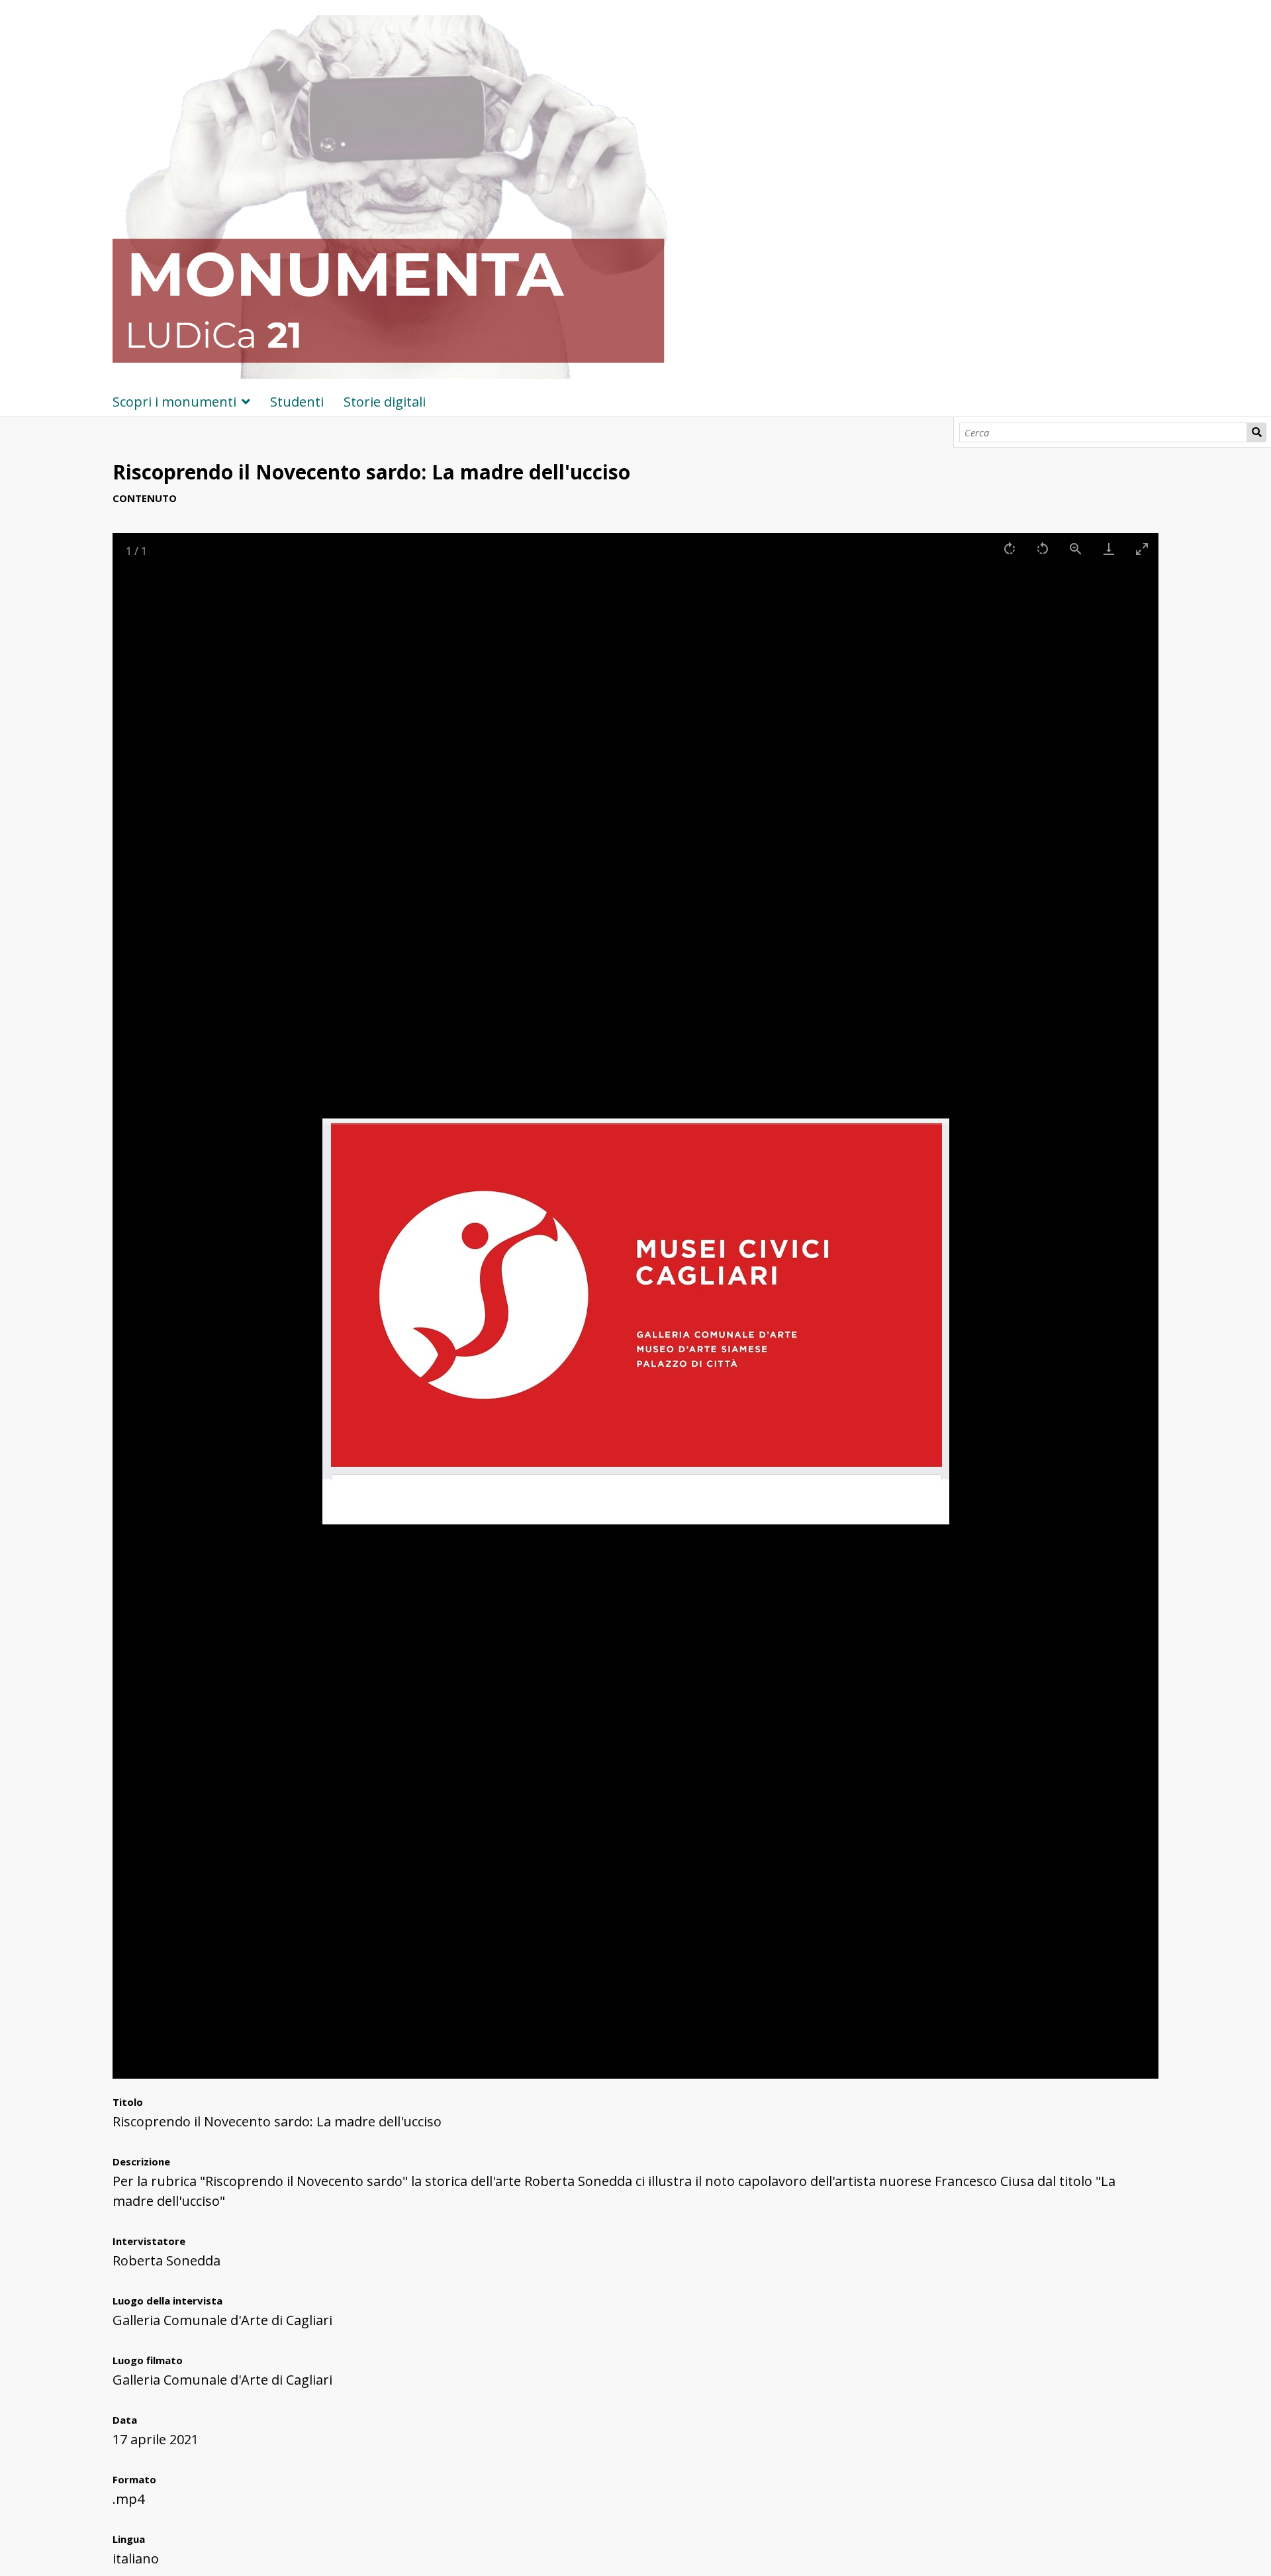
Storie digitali (385, 402)
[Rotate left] (1043, 549)
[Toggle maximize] (1142, 549)
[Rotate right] (1010, 549)
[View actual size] (1076, 549)
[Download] (1109, 549)
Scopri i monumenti (174, 402)
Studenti (297, 402)
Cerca (1256, 432)
